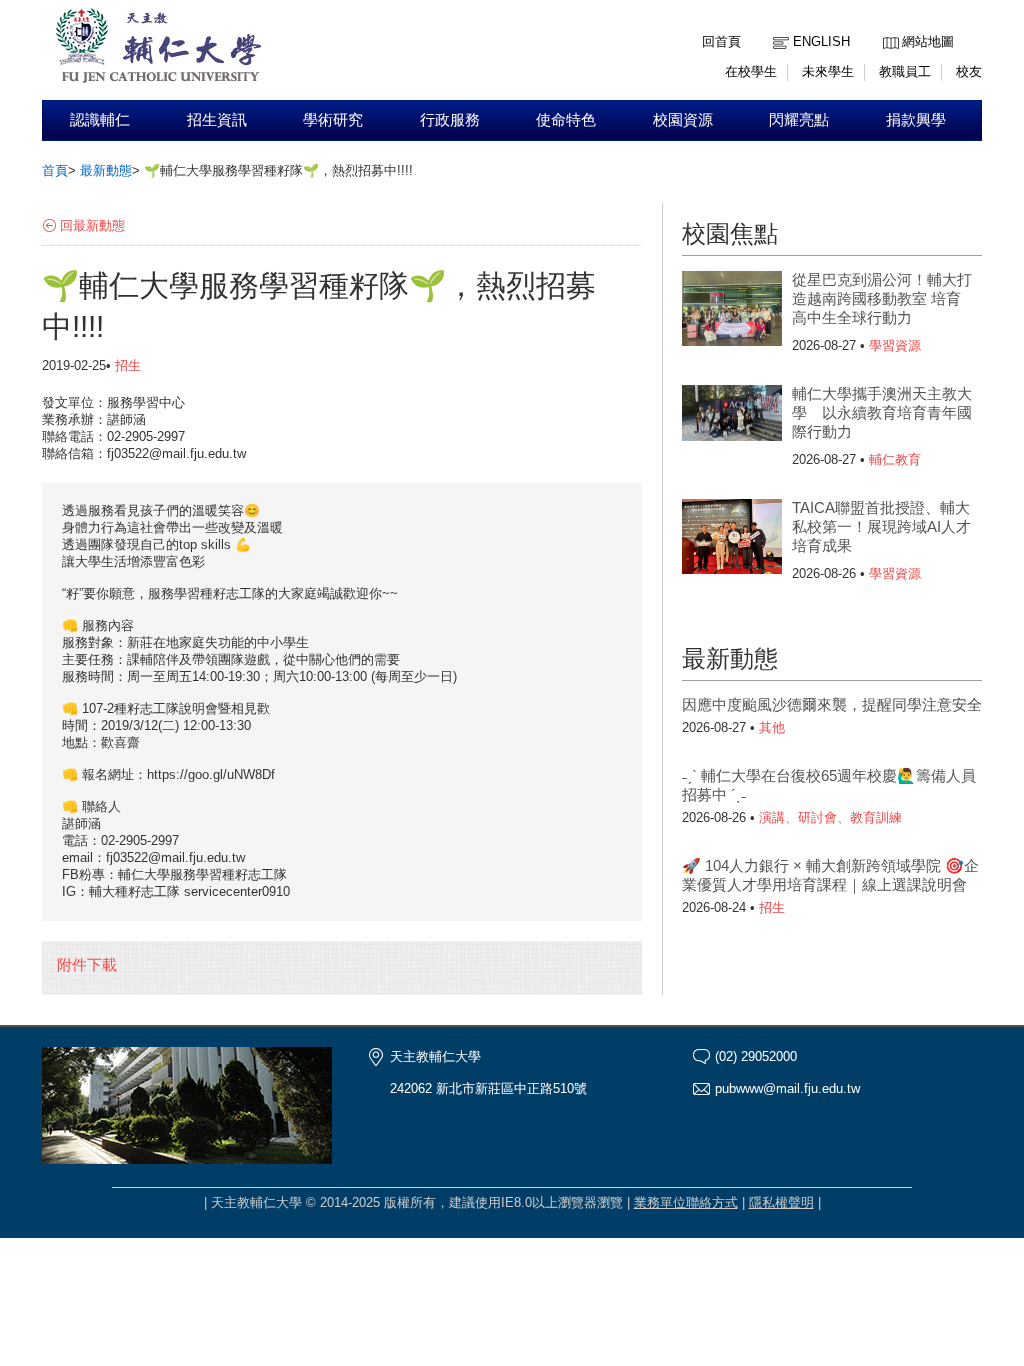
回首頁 (721, 41)
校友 (969, 71)
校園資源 (683, 120)
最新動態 (106, 170)
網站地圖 (928, 41)
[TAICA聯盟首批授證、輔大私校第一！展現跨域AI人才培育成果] (732, 539)
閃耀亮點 (799, 120)
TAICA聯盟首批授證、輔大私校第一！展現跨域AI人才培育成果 (881, 526)
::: (888, 26)
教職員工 (905, 71)
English (821, 41)
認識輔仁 (100, 120)
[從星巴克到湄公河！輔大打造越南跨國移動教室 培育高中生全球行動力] (732, 311)
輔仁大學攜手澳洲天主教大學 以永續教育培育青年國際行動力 (882, 412)
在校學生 (751, 71)
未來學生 (828, 71)
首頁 (55, 170)
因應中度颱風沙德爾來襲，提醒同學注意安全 (832, 704)
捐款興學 (916, 120)
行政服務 (450, 120)
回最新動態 (92, 225)
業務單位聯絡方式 (686, 1202)
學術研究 (333, 120)
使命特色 (566, 120)
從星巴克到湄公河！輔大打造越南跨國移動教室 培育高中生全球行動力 (882, 298)
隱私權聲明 (781, 1202)
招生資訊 (217, 120)
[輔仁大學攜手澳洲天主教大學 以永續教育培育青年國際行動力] (732, 425)
